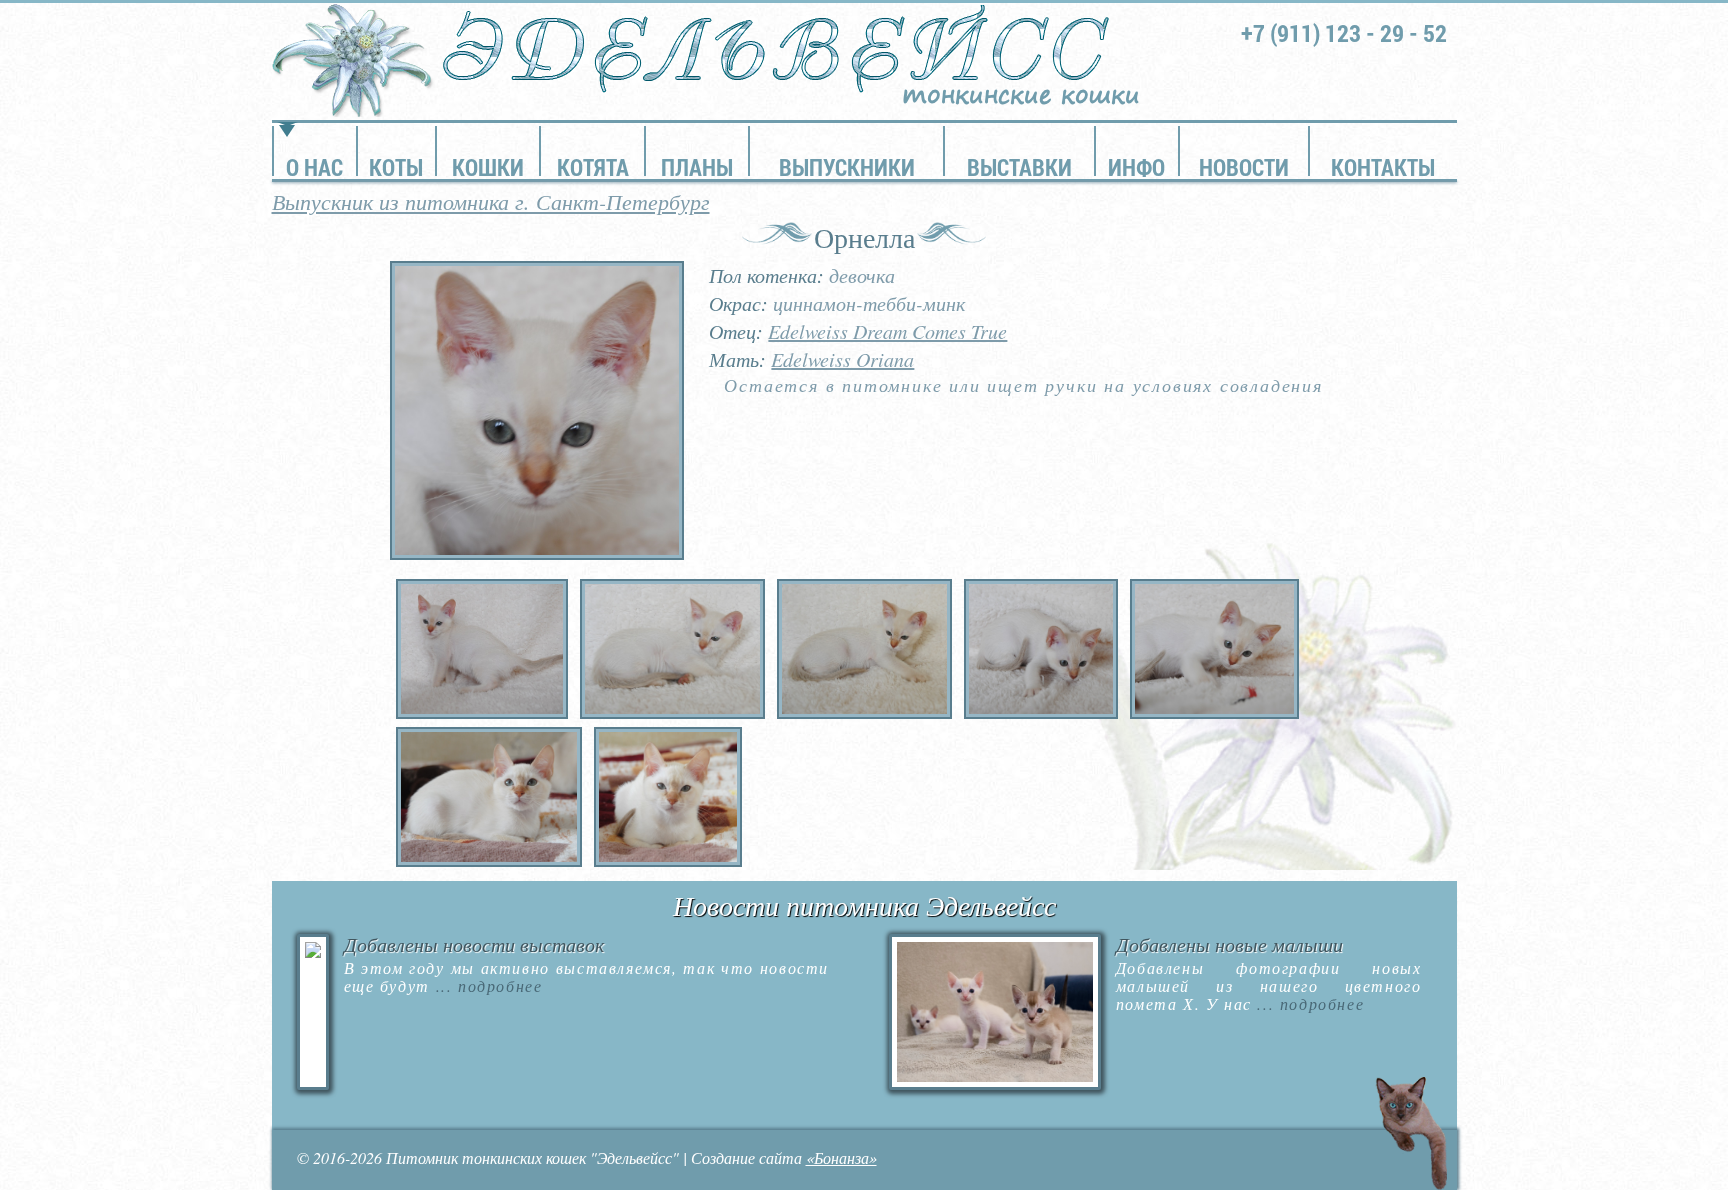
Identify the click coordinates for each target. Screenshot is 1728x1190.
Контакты (1383, 167)
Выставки (1019, 167)
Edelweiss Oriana (842, 359)
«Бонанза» (841, 1157)
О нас (314, 167)
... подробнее (486, 985)
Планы (697, 167)
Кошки (488, 167)
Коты (396, 167)
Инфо (1136, 167)
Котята (593, 167)
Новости (1244, 167)
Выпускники (847, 167)
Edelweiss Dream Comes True (887, 331)
